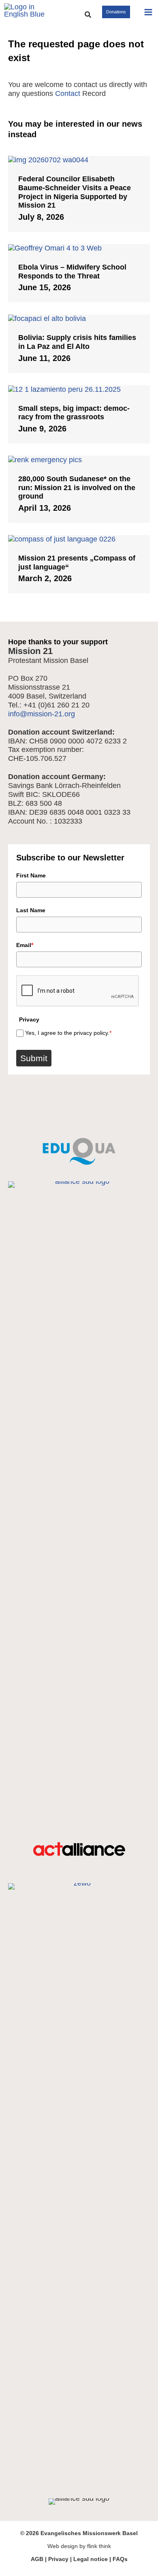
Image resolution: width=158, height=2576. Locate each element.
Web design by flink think (79, 2546)
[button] (88, 15)
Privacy (58, 2559)
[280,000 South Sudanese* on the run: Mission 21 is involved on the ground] (79, 460)
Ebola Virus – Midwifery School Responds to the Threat (72, 272)
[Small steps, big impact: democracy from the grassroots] (79, 389)
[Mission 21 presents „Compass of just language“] (79, 539)
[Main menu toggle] (148, 12)
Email (25, 945)
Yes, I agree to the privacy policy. (68, 1033)
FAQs (120, 2559)
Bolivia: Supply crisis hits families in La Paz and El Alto (77, 342)
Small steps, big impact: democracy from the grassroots (74, 413)
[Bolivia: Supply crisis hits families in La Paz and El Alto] (79, 319)
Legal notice (91, 2559)
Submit (34, 1058)
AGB (37, 2559)
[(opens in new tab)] (79, 1134)
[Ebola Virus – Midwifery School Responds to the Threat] (79, 248)
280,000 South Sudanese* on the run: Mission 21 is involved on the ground (77, 487)
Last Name (31, 910)
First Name (31, 875)
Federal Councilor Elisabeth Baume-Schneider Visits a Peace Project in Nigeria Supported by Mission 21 (75, 192)
